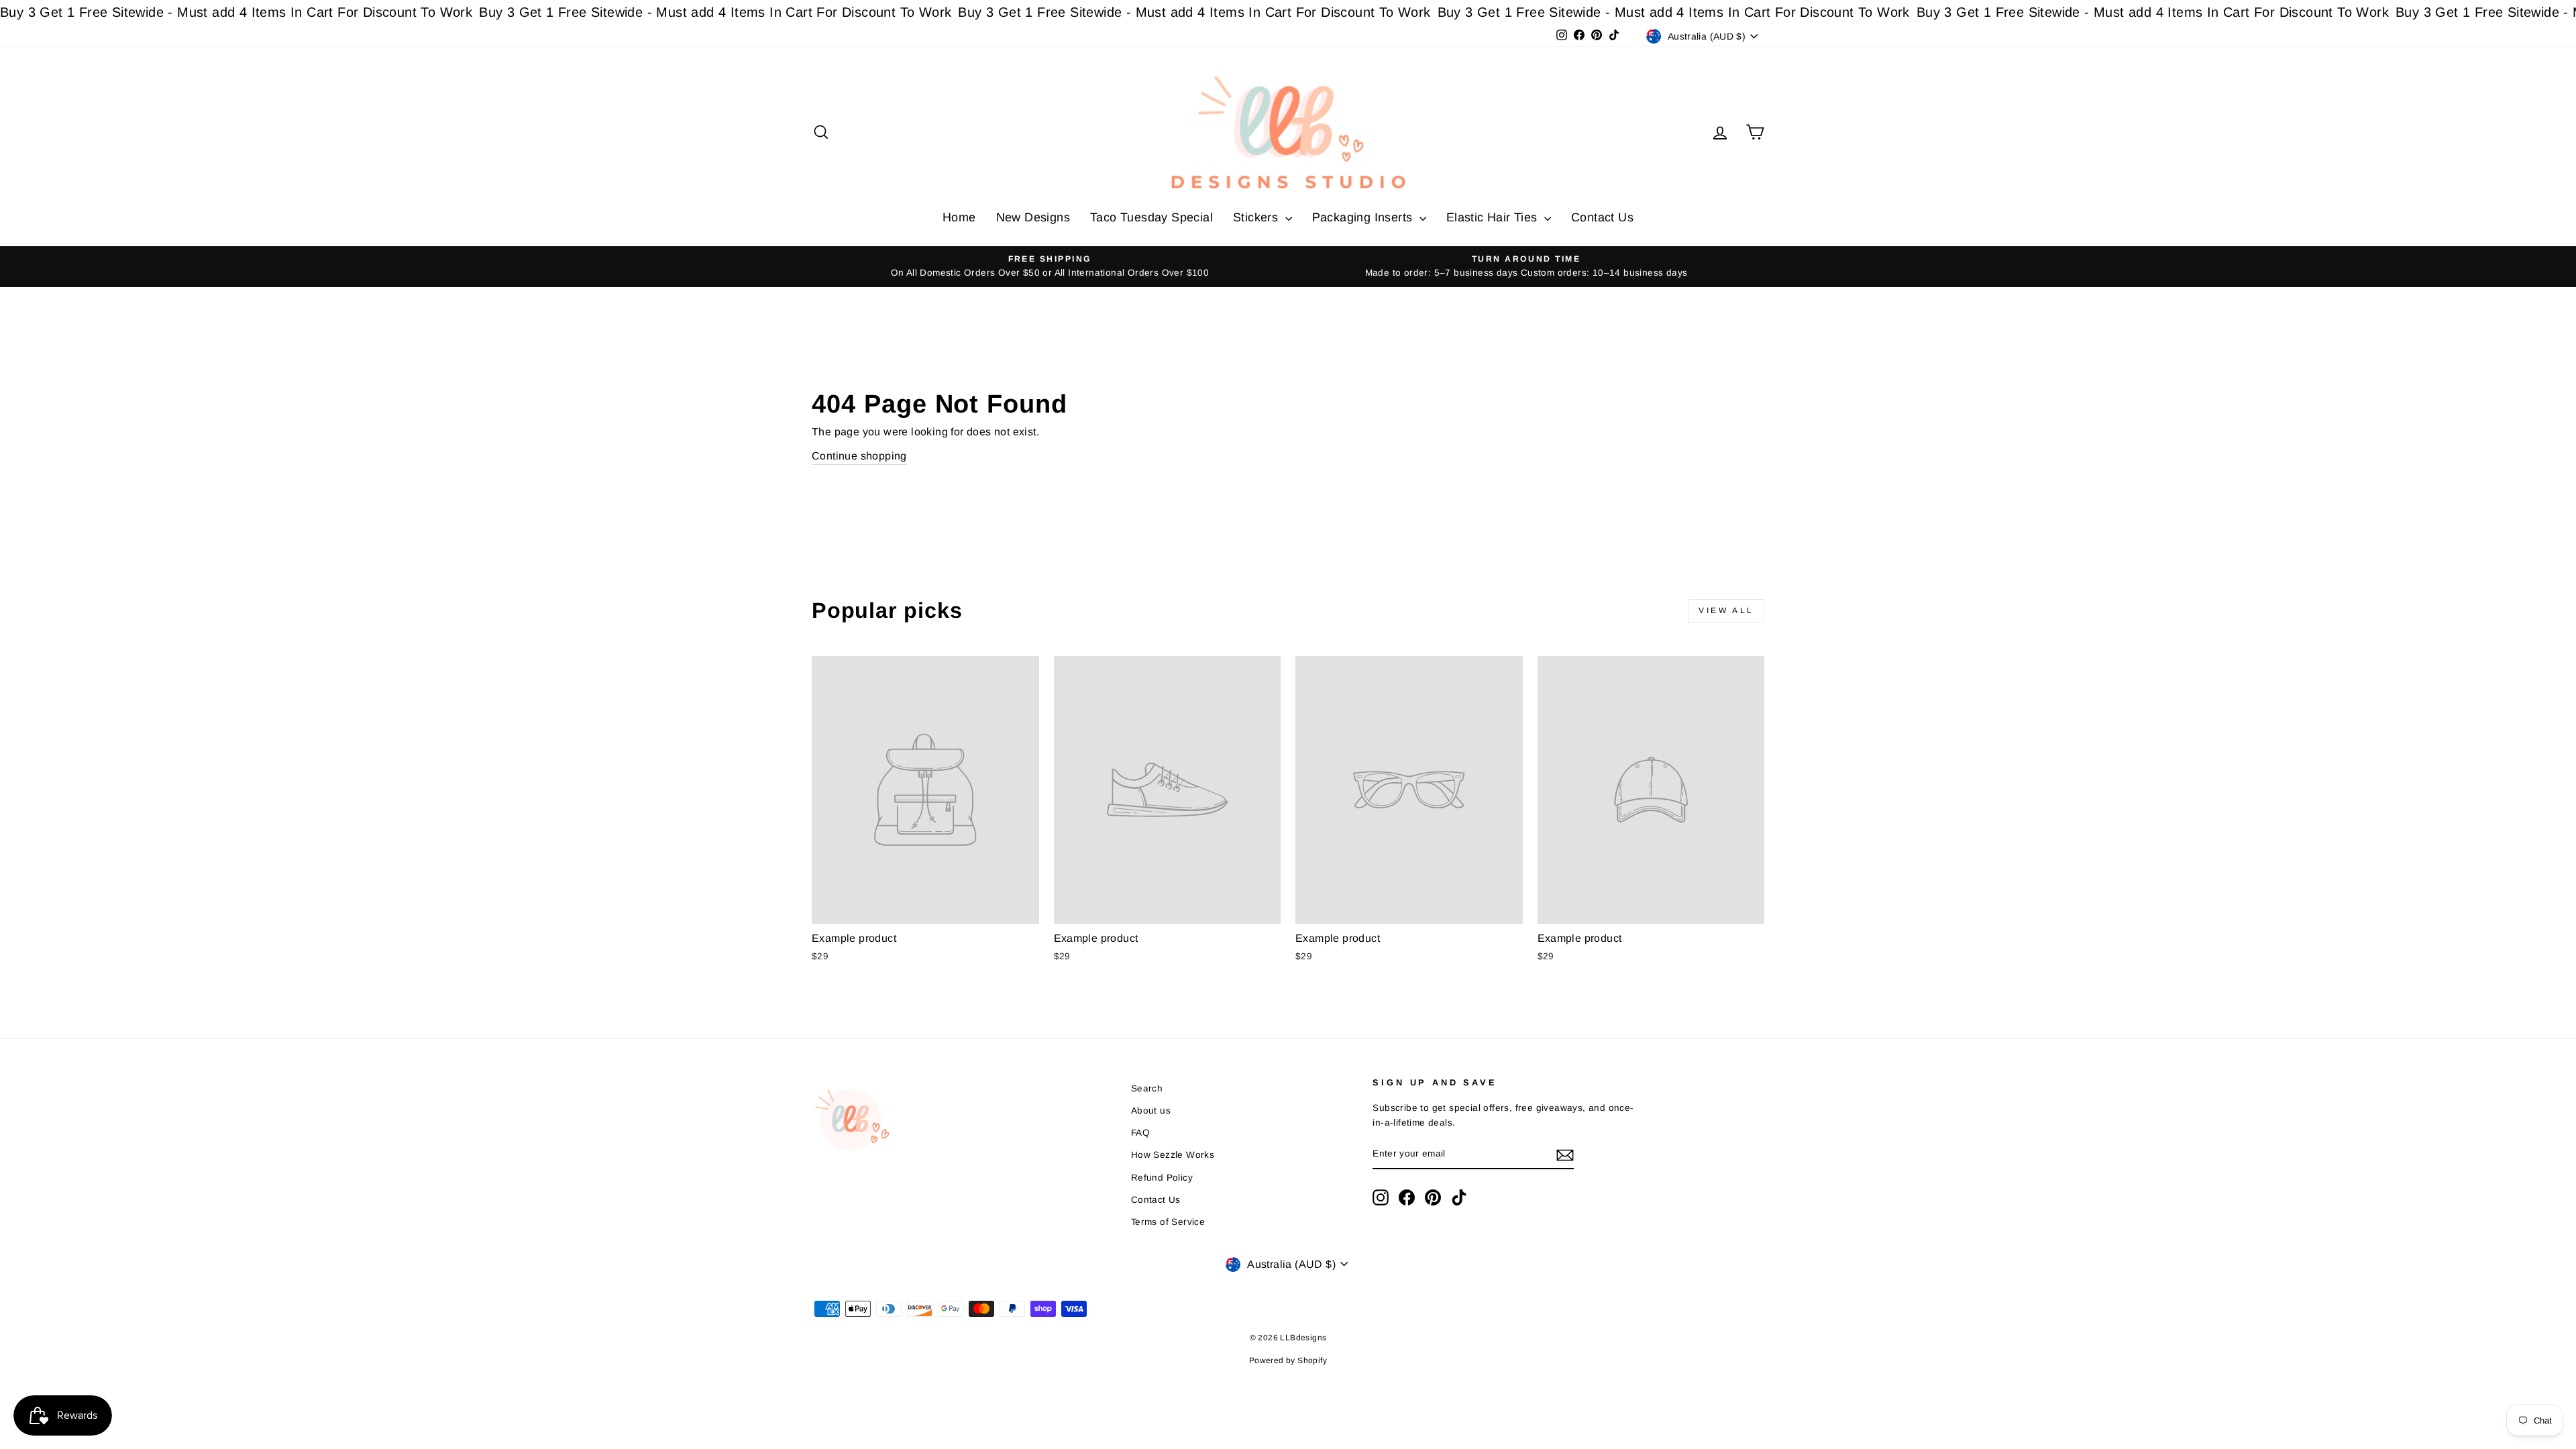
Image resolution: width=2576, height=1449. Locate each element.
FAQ (1140, 1133)
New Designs (1033, 217)
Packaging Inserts (1364, 217)
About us (1151, 1111)
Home (959, 217)
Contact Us (1602, 217)
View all (1726, 610)
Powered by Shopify (1288, 1360)
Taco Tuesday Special (1151, 217)
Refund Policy (1162, 1178)
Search (1147, 1088)
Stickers (1257, 217)
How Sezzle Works (1173, 1155)
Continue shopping (859, 456)
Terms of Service (1168, 1222)
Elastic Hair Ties (1494, 217)
